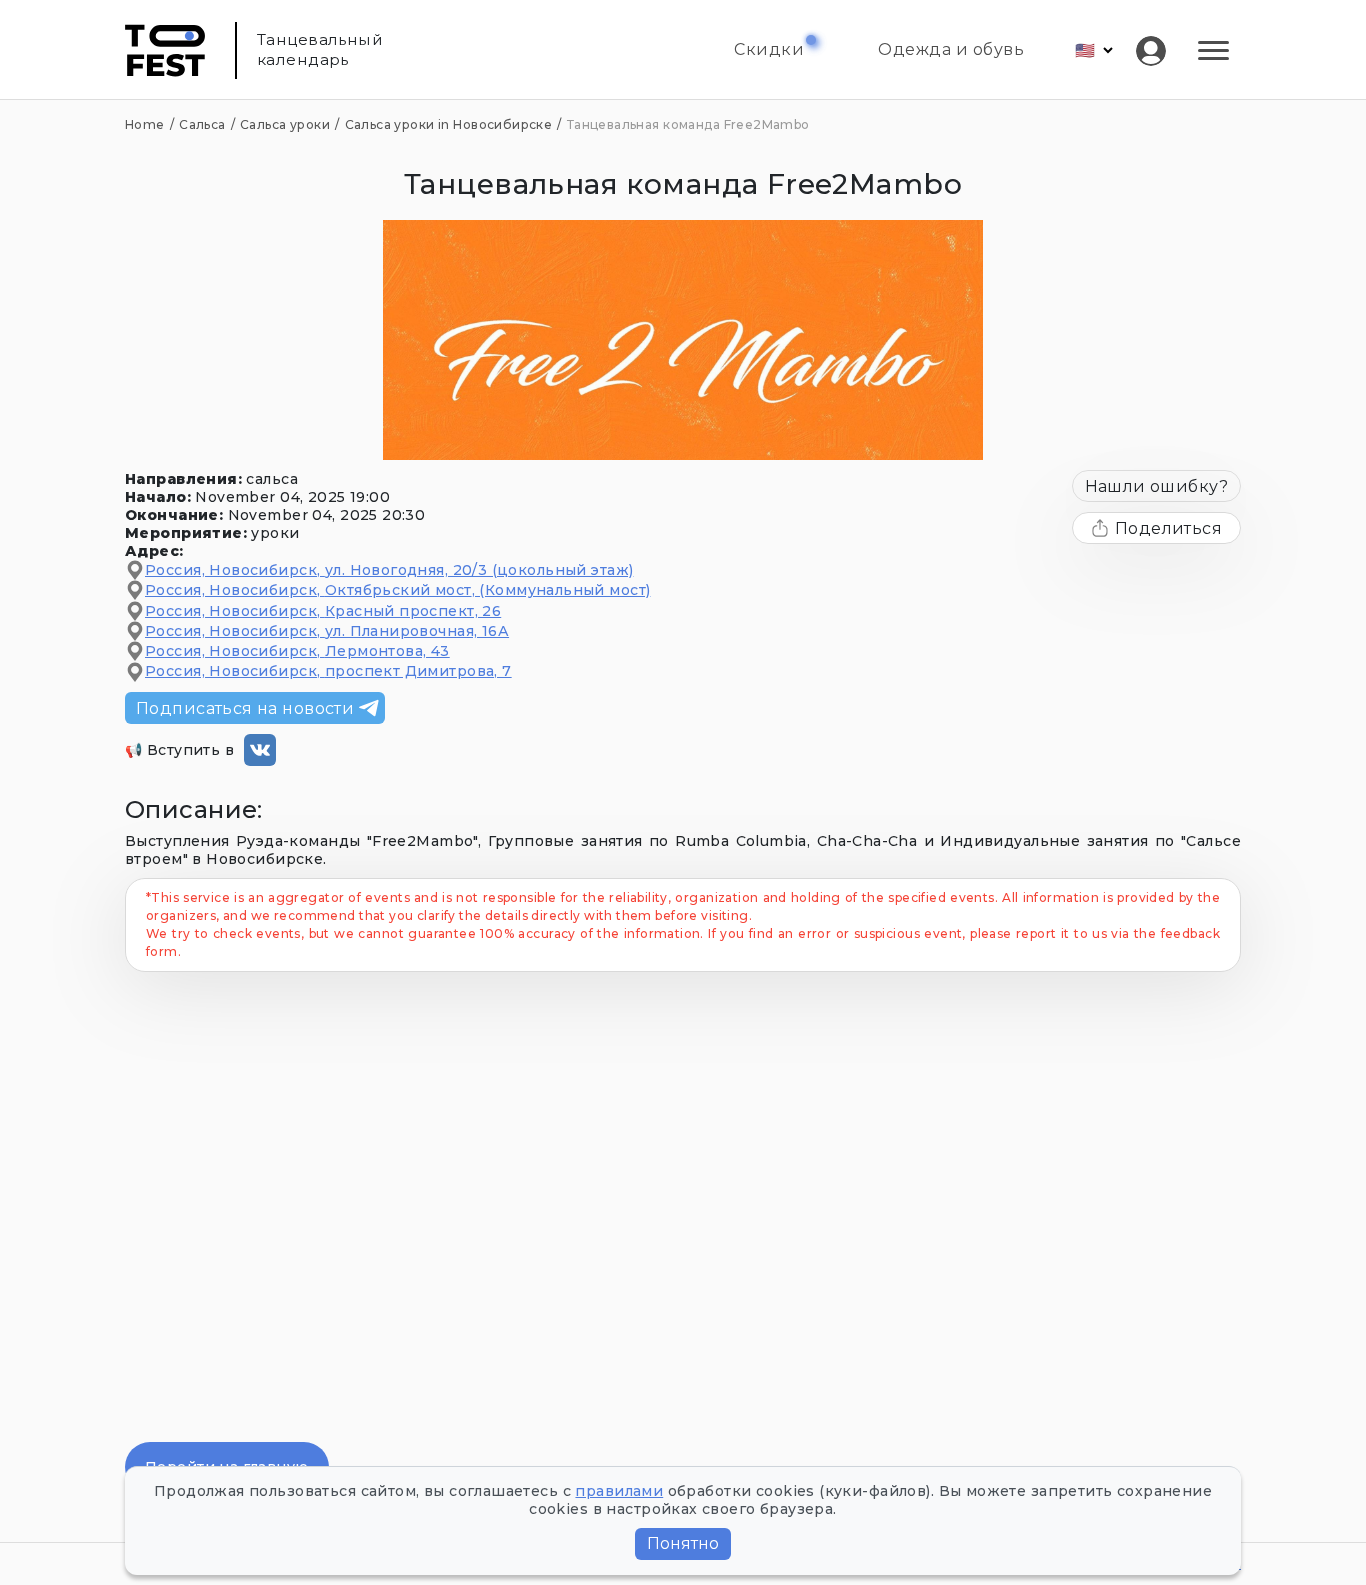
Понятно (683, 1543)
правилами (619, 1491)
